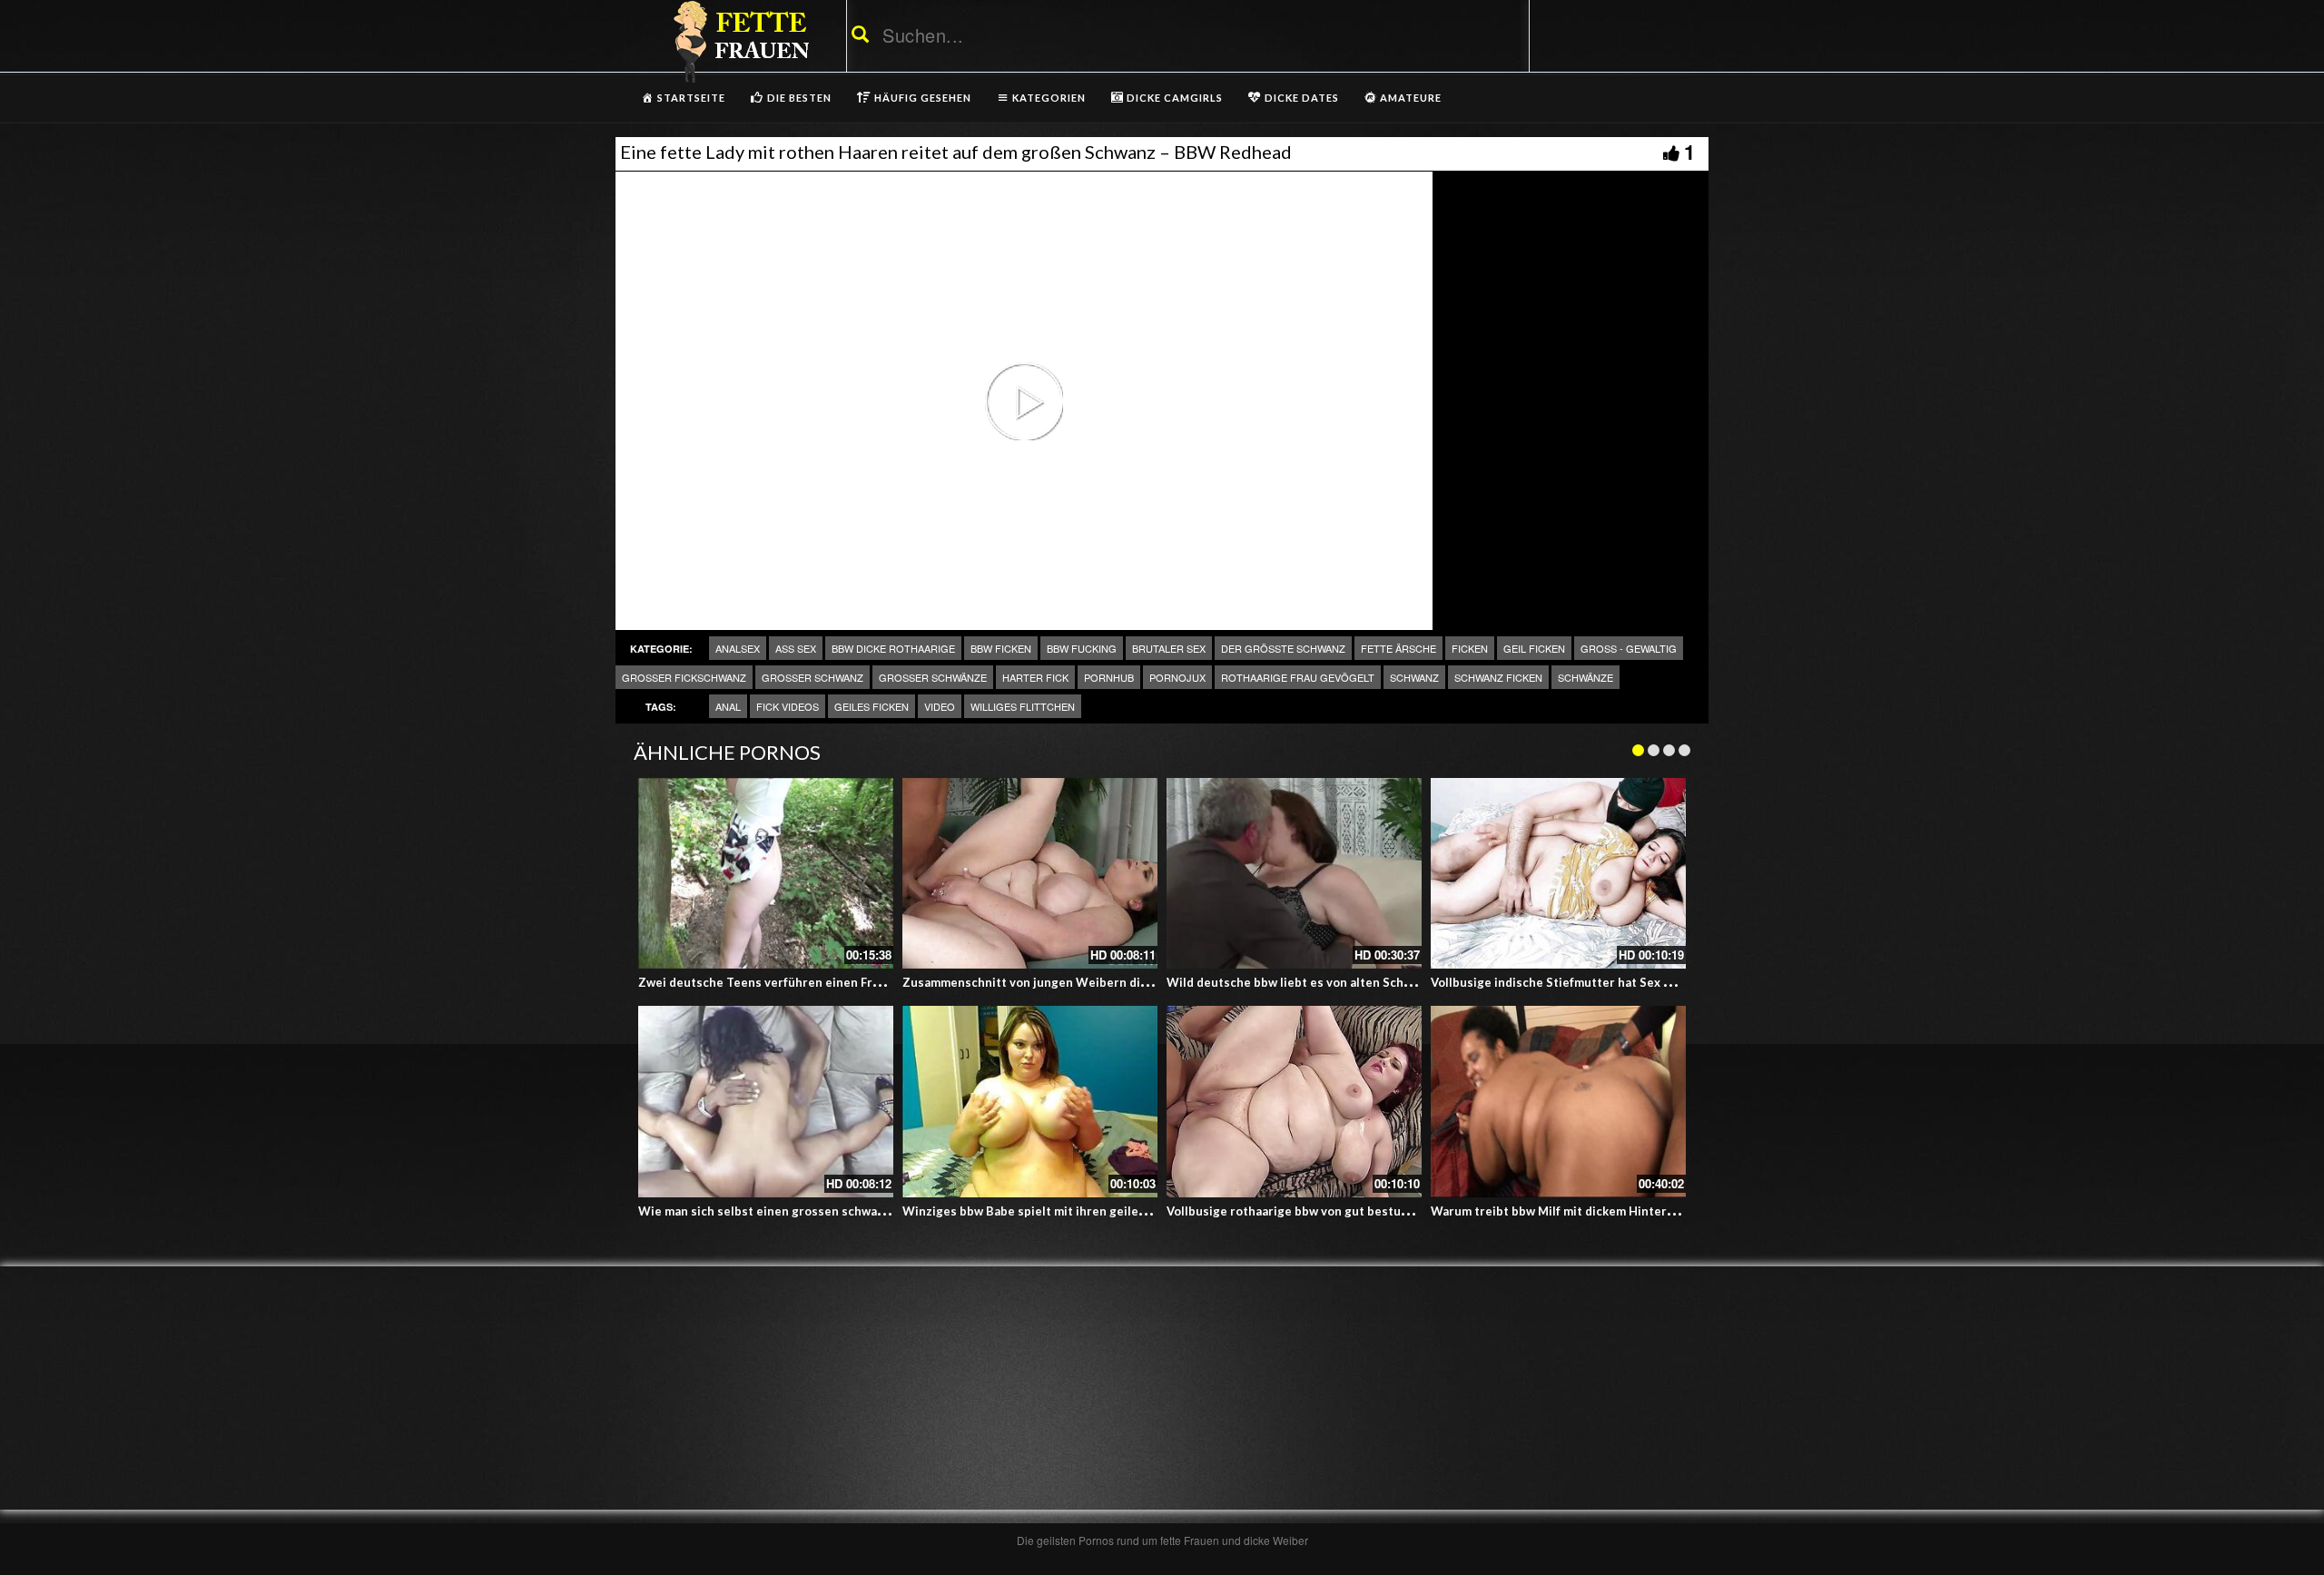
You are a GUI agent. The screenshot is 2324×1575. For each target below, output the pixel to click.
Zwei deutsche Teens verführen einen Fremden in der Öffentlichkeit (836, 982)
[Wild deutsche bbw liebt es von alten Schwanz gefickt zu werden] (1294, 874)
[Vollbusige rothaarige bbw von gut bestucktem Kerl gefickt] (1294, 1102)
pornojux (1177, 677)
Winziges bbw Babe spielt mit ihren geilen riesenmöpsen (1067, 1211)
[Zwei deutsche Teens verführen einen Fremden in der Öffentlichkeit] (766, 874)
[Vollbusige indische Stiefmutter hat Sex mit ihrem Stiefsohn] (1558, 874)
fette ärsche (1398, 648)
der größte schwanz (1283, 648)
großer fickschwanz (684, 677)
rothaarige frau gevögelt (1298, 677)
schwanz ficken (1498, 677)
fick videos (788, 706)
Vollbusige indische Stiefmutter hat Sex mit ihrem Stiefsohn (1604, 982)
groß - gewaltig (1629, 648)
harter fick (1035, 677)
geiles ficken (871, 706)
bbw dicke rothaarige (893, 648)
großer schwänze (933, 677)
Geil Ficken (1534, 648)
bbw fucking (1082, 648)
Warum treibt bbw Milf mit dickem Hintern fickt (1566, 1211)
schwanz (1414, 677)
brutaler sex (1169, 648)
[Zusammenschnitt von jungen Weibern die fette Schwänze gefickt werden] (1030, 874)
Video (940, 706)
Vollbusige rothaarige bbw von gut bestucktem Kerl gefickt (1336, 1211)
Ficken (1470, 648)
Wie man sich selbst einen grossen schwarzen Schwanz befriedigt (828, 1211)
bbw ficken (1001, 648)
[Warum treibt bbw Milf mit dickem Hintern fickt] (1558, 1102)
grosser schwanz (812, 677)
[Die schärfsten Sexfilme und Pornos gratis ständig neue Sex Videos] (738, 41)
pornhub (1109, 677)
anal (728, 706)
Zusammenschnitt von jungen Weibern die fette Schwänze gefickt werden (1116, 982)
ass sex (796, 648)
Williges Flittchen (1023, 706)
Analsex (738, 648)
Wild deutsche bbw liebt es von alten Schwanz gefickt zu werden (1352, 982)
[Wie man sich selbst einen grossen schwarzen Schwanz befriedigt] (766, 1102)
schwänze (1585, 677)
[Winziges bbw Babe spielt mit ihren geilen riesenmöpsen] (1030, 1102)
